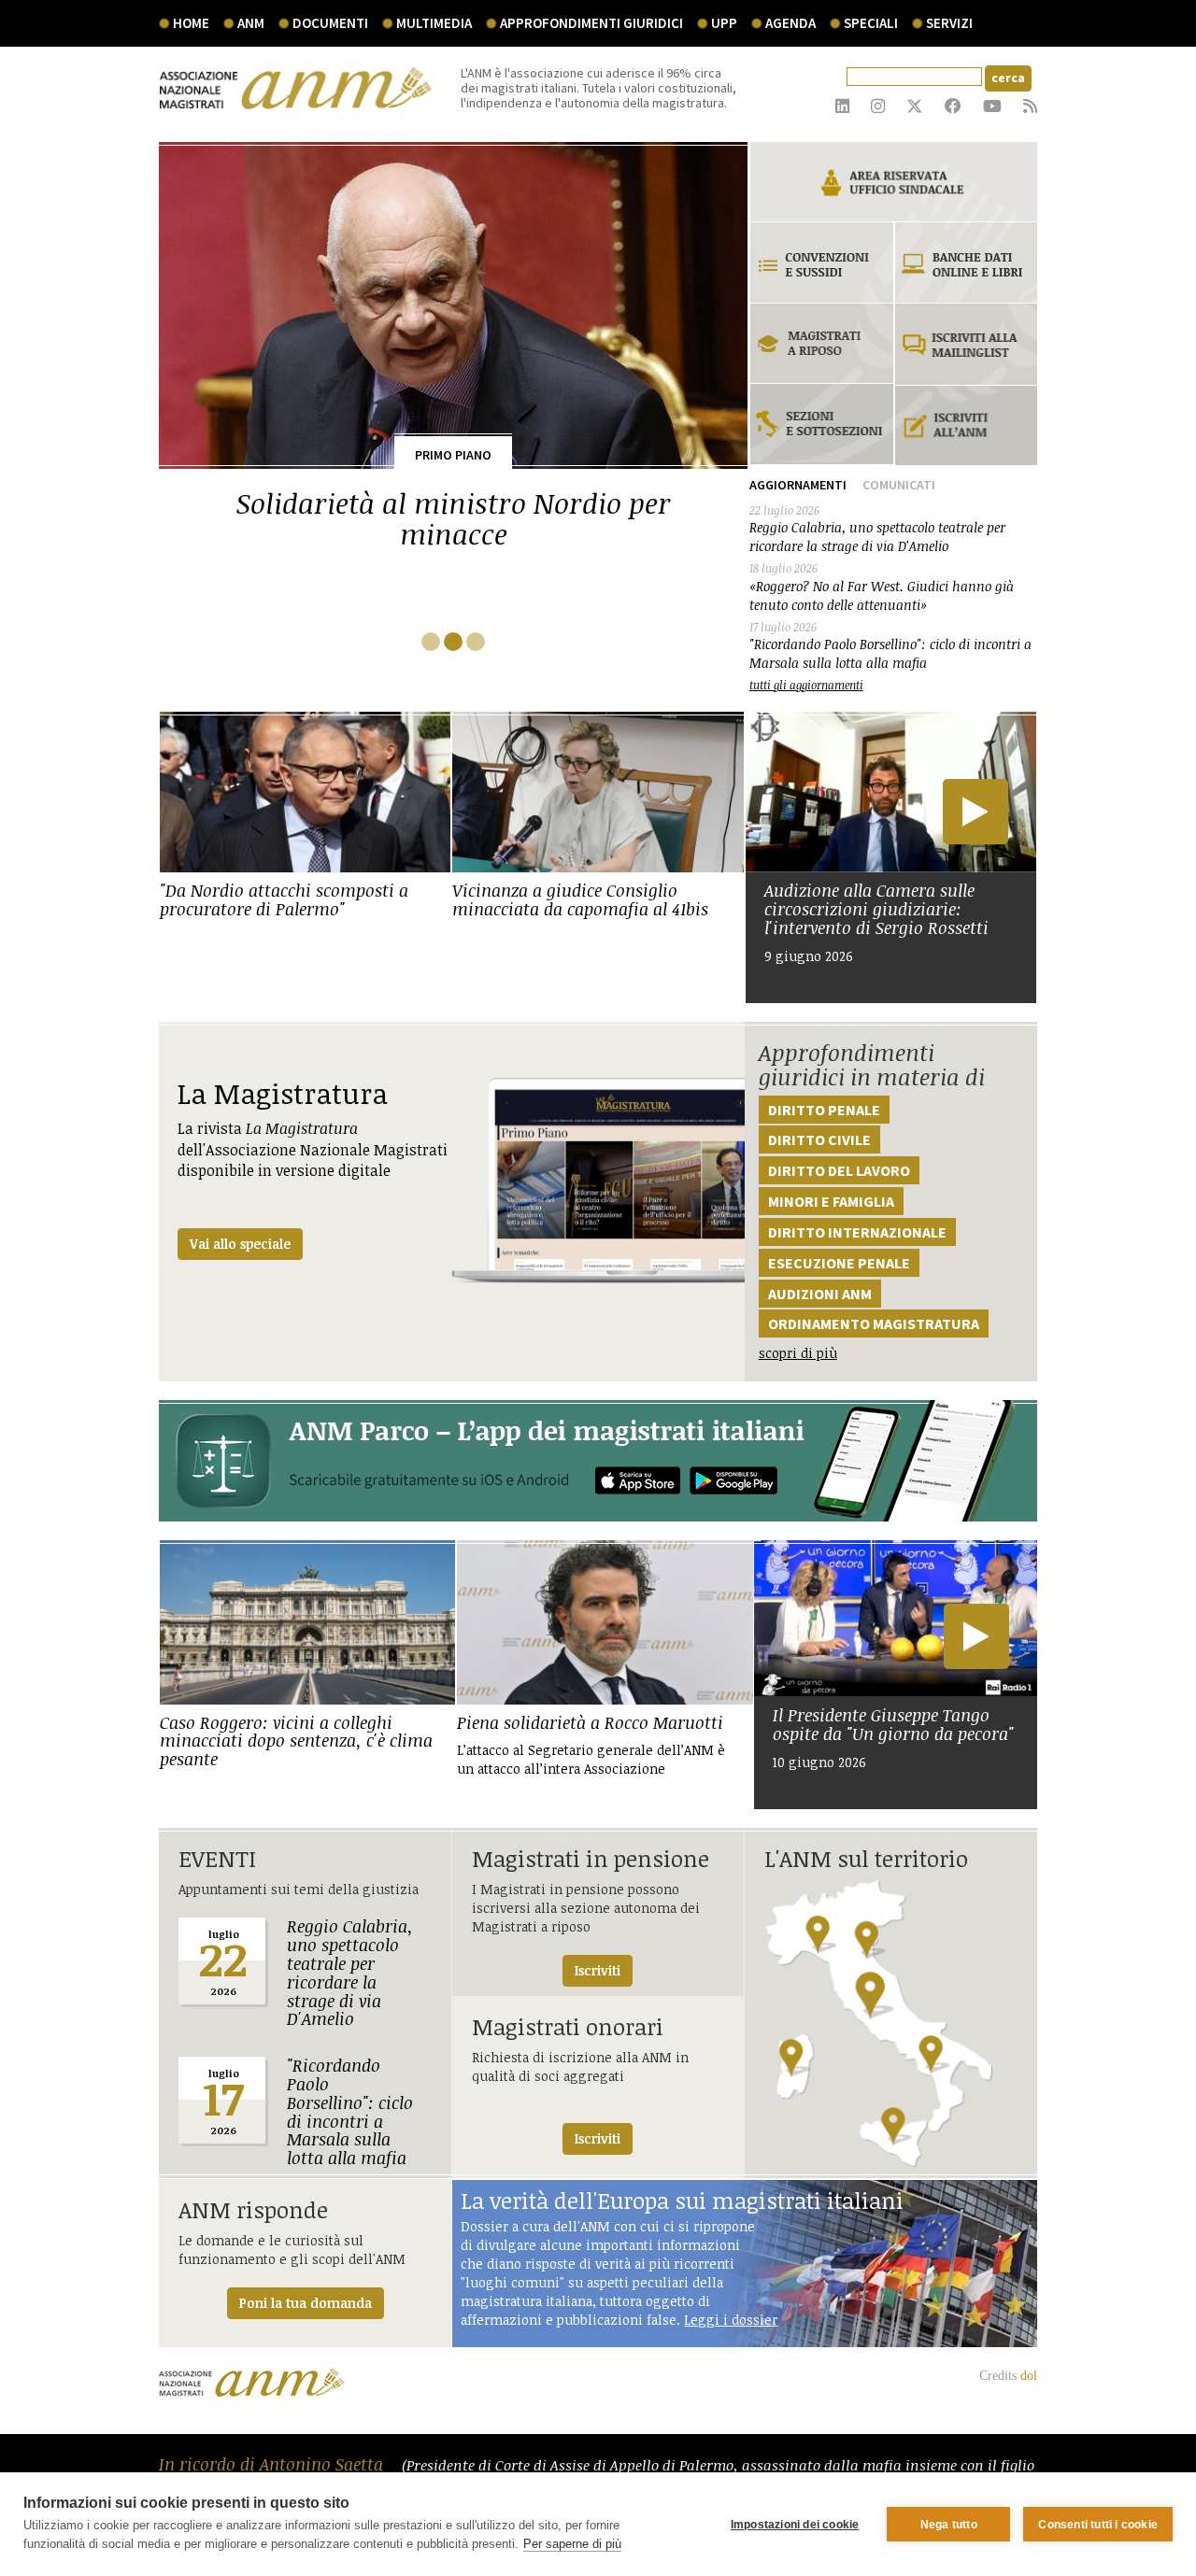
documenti (330, 23)
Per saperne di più (572, 2544)
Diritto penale (824, 1110)
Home (191, 23)
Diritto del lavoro (839, 1170)
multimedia (434, 23)
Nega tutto (949, 2525)
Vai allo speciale (240, 1244)
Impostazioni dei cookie (795, 2525)
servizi (949, 23)
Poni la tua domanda (306, 2303)
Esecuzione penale (839, 1263)
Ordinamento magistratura (874, 1323)
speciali (871, 23)
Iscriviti (598, 1970)
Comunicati (899, 485)
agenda (790, 23)
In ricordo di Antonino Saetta (273, 2464)
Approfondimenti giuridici (591, 23)
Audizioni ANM (820, 1294)
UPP (724, 23)
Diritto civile (819, 1139)
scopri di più (798, 1353)
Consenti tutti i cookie (1098, 2525)
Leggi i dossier (731, 2320)
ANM (251, 23)
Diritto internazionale (857, 1232)
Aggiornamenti (798, 485)
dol (1029, 2376)
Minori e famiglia (831, 1201)
